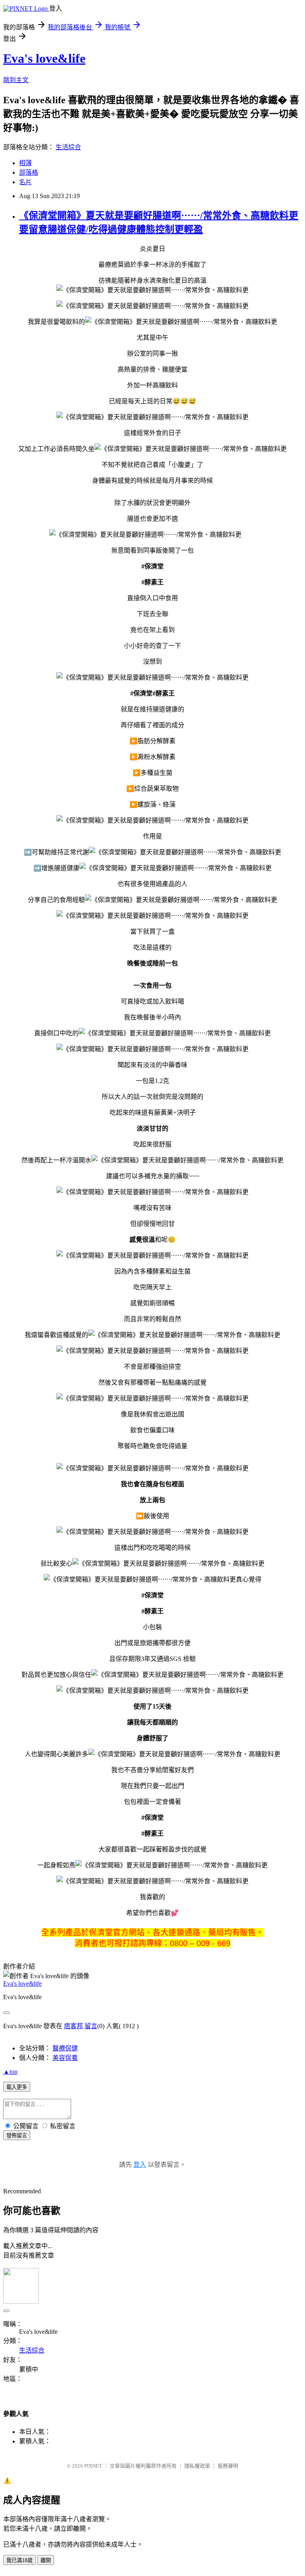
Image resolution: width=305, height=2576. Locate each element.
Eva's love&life (44, 58)
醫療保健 (65, 2048)
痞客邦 (73, 2026)
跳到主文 (16, 80)
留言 (91, 2026)
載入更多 (17, 2087)
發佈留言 (17, 2136)
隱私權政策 (197, 2466)
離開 (46, 2560)
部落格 (29, 172)
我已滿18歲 (19, 2560)
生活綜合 (68, 147)
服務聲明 (228, 2466)
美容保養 (65, 2058)
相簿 (25, 163)
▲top (10, 2072)
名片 (25, 182)
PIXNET (93, 2466)
